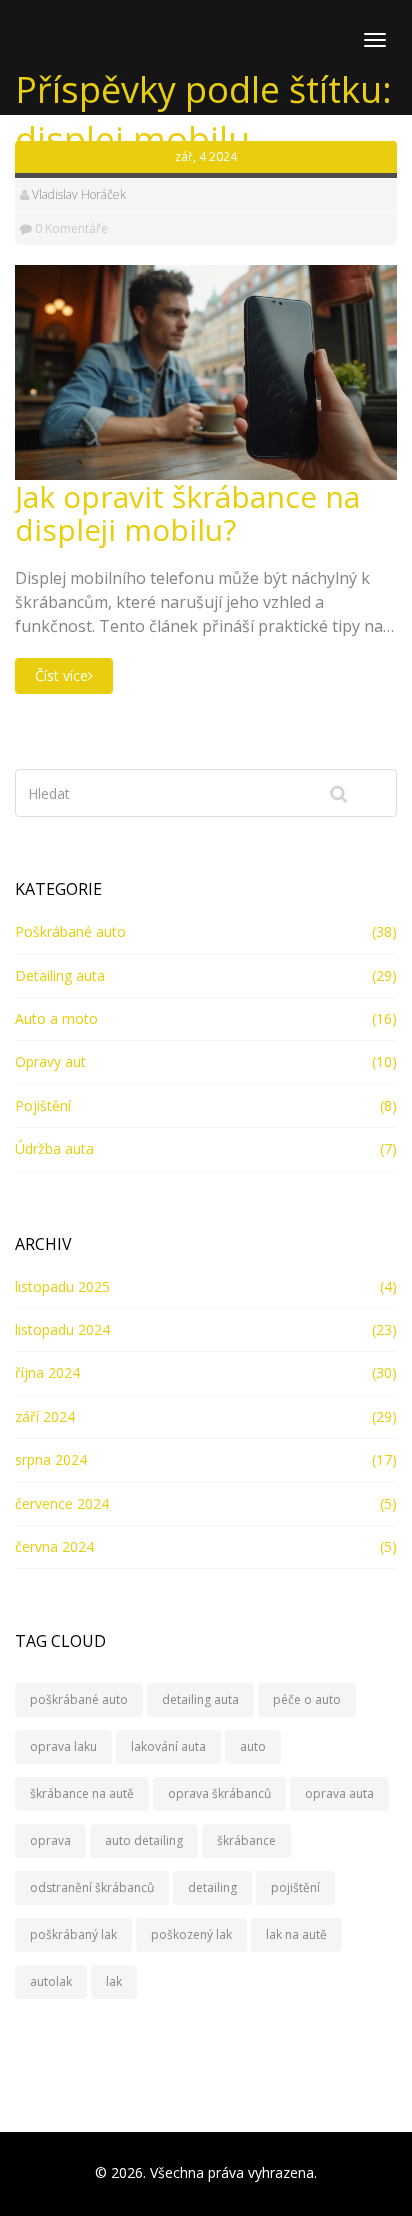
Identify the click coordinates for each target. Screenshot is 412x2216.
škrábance (246, 1840)
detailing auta (200, 1699)
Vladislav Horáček (79, 194)
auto (253, 1746)
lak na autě (296, 1934)
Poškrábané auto (70, 931)
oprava (50, 1840)
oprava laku (63, 1746)
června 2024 (54, 1546)
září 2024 (45, 1416)
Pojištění (43, 1105)
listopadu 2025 (62, 1286)
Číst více (61, 675)
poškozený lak (191, 1934)
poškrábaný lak (73, 1934)
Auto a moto (56, 1018)
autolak (51, 1981)
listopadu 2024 (62, 1329)
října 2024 (47, 1372)
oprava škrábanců (219, 1793)
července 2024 (62, 1503)
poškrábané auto (79, 1699)
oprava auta (339, 1793)
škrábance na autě (82, 1793)
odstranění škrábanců (92, 1887)
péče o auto (307, 1699)
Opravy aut (50, 1061)
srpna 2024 (51, 1459)
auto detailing (144, 1840)
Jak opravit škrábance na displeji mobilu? (187, 513)
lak (114, 1981)
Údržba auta (54, 1148)
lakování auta (168, 1746)
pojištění (295, 1887)
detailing (212, 1887)
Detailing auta (60, 975)
